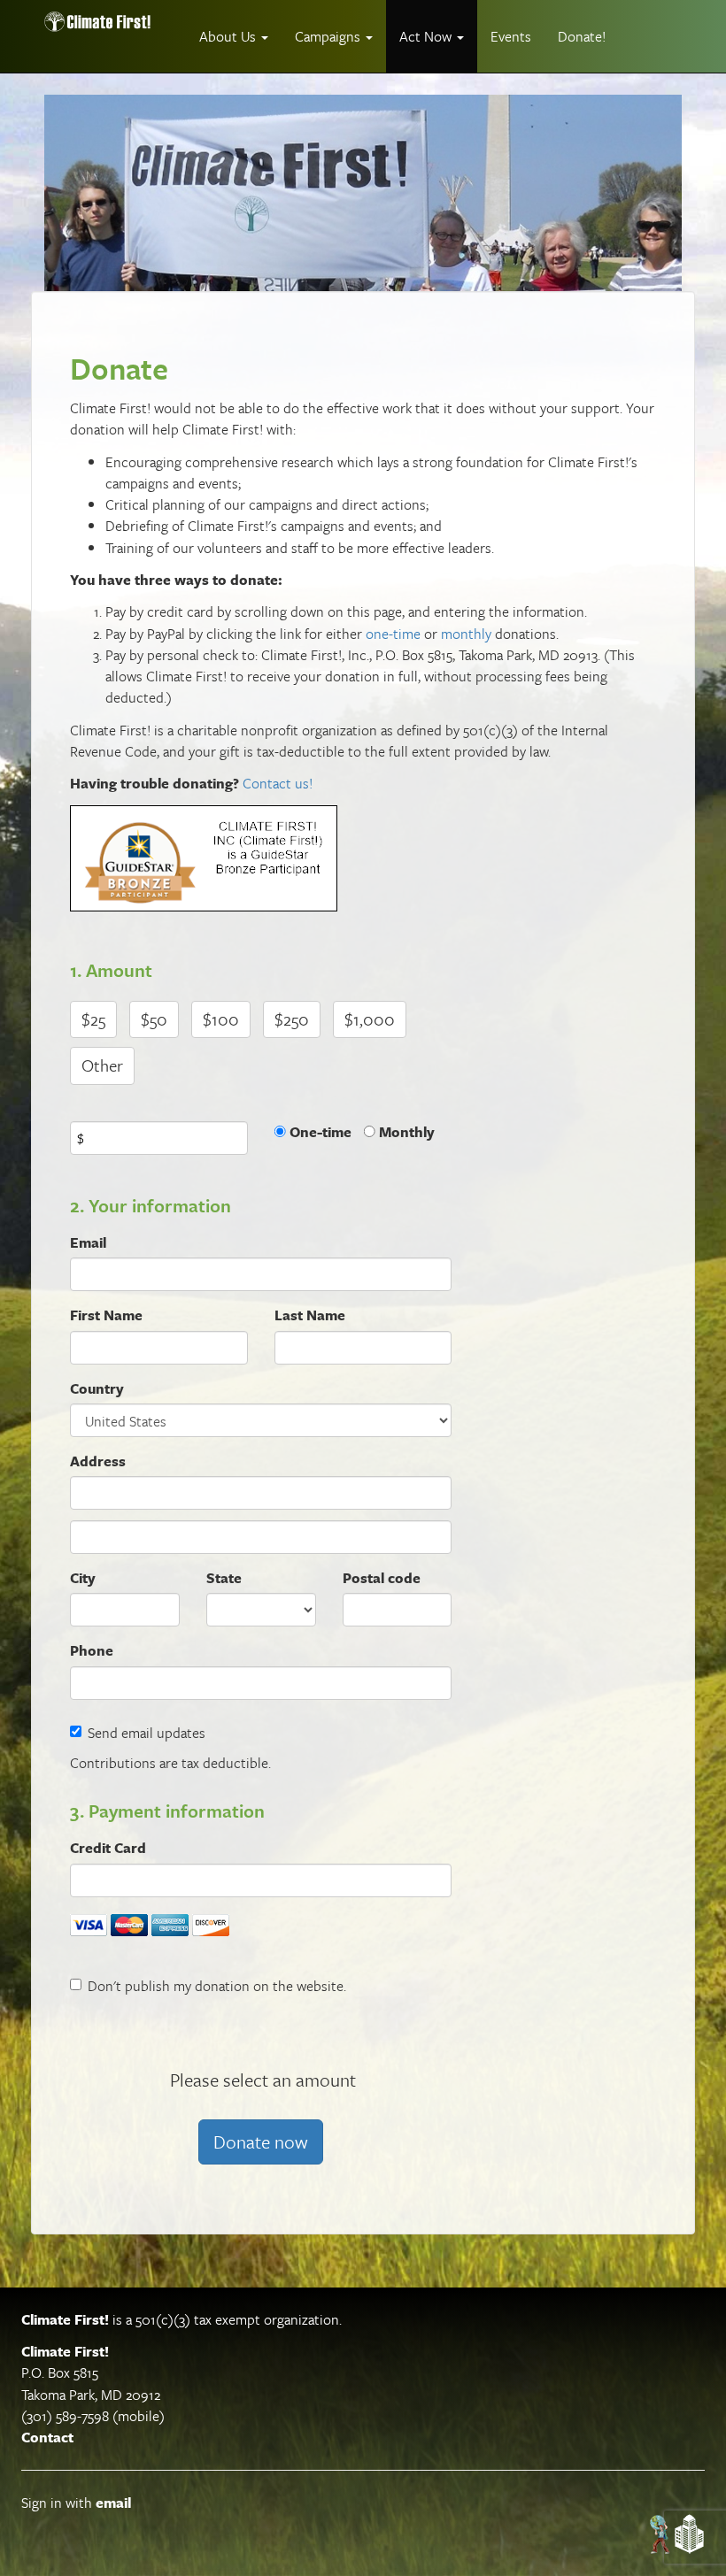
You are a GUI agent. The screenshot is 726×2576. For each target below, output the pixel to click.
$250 (292, 1019)
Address (98, 1461)
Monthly (407, 1132)
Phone (92, 1650)
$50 (154, 1019)
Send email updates (147, 1733)
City (83, 1578)
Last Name (310, 1315)
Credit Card (108, 1848)
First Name (106, 1315)
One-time (321, 1132)
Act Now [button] (427, 36)
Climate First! (65, 2319)
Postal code (382, 1578)
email (113, 2503)
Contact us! (278, 783)
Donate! (582, 36)
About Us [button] (229, 36)
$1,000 (370, 1019)
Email (88, 1242)
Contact (47, 2437)
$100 (221, 1019)
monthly (466, 634)
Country (97, 1388)
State (224, 1578)
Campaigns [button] (329, 36)
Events (511, 36)
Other (102, 1065)
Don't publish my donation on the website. (217, 1986)
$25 (93, 1019)
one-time (393, 634)
